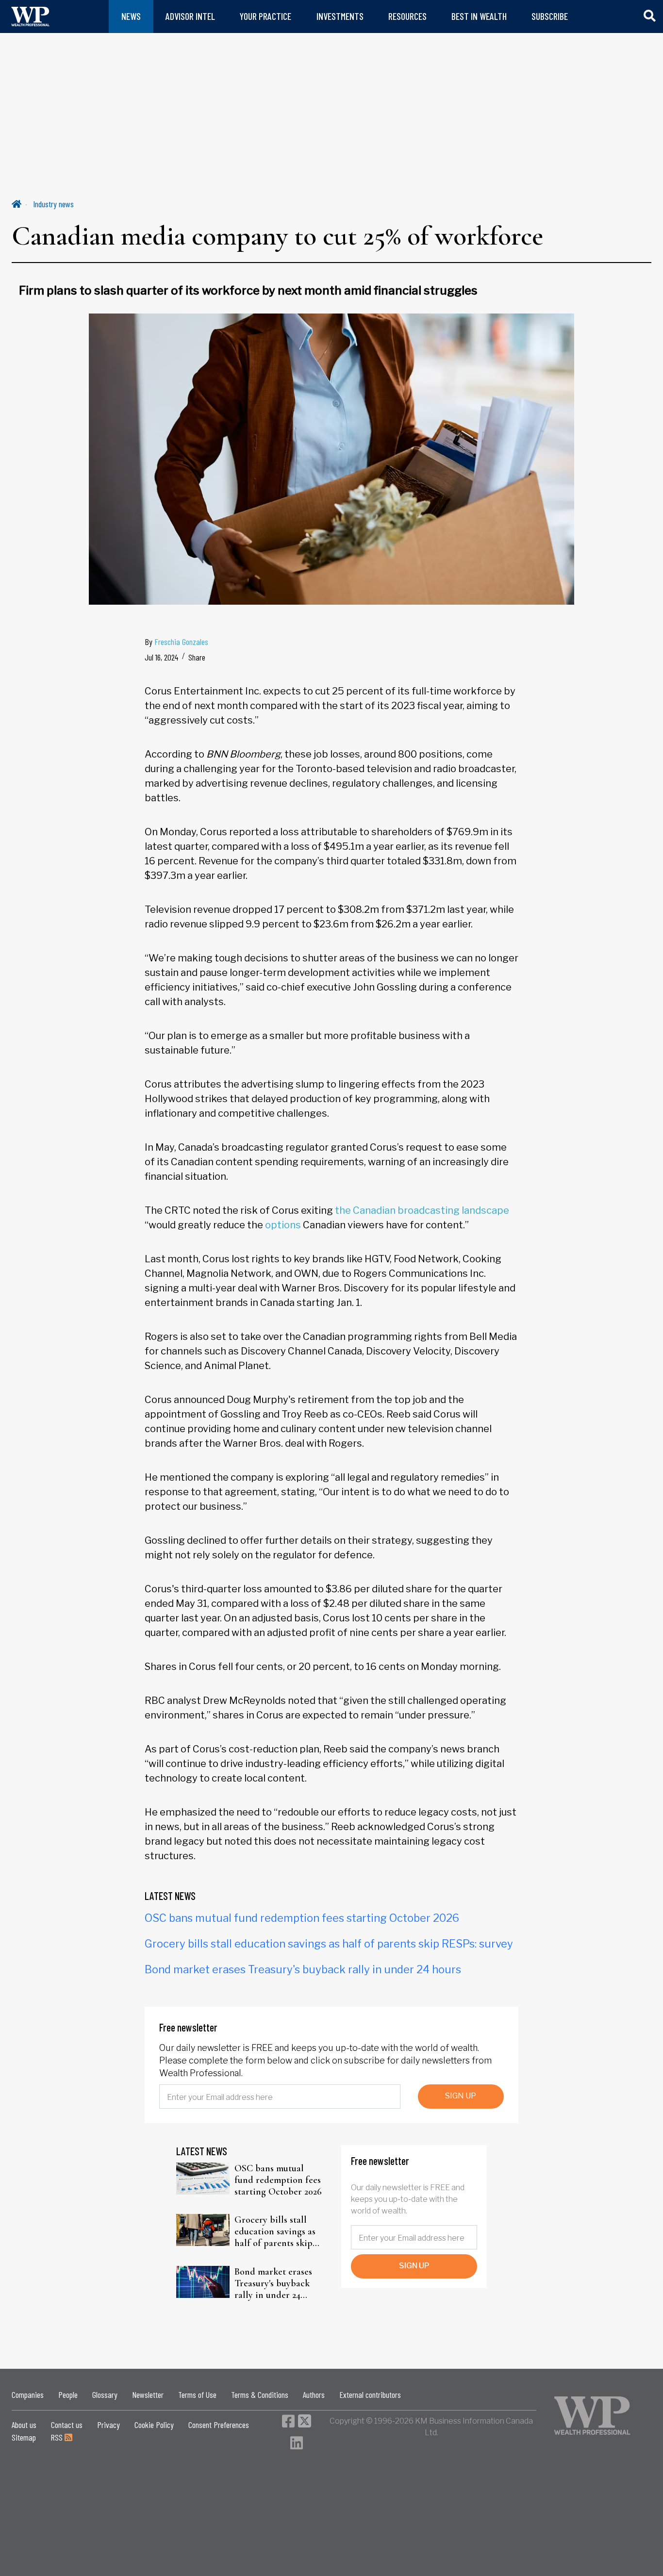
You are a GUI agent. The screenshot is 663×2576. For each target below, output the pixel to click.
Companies (28, 2394)
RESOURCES (407, 16)
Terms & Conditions (260, 2394)
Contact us (67, 2425)
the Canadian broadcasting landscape (422, 1210)
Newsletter (148, 2394)
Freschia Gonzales (181, 642)
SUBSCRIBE (550, 16)
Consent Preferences (219, 2425)
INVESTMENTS (340, 16)
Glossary (105, 2394)
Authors (314, 2394)
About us (24, 2425)
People (68, 2394)
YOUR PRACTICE (265, 16)
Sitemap (24, 2437)
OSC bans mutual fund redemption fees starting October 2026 (302, 1918)
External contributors (370, 2394)
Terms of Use (197, 2394)
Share (197, 657)
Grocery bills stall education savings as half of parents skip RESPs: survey (329, 1944)
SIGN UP (461, 2096)
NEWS (131, 16)
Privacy (108, 2425)
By (176, 642)
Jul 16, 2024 (161, 657)
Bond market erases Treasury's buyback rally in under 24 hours (303, 1969)
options (283, 1225)
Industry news (53, 204)
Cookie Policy (154, 2425)
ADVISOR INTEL (190, 16)
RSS (58, 2437)
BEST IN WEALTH (479, 16)
